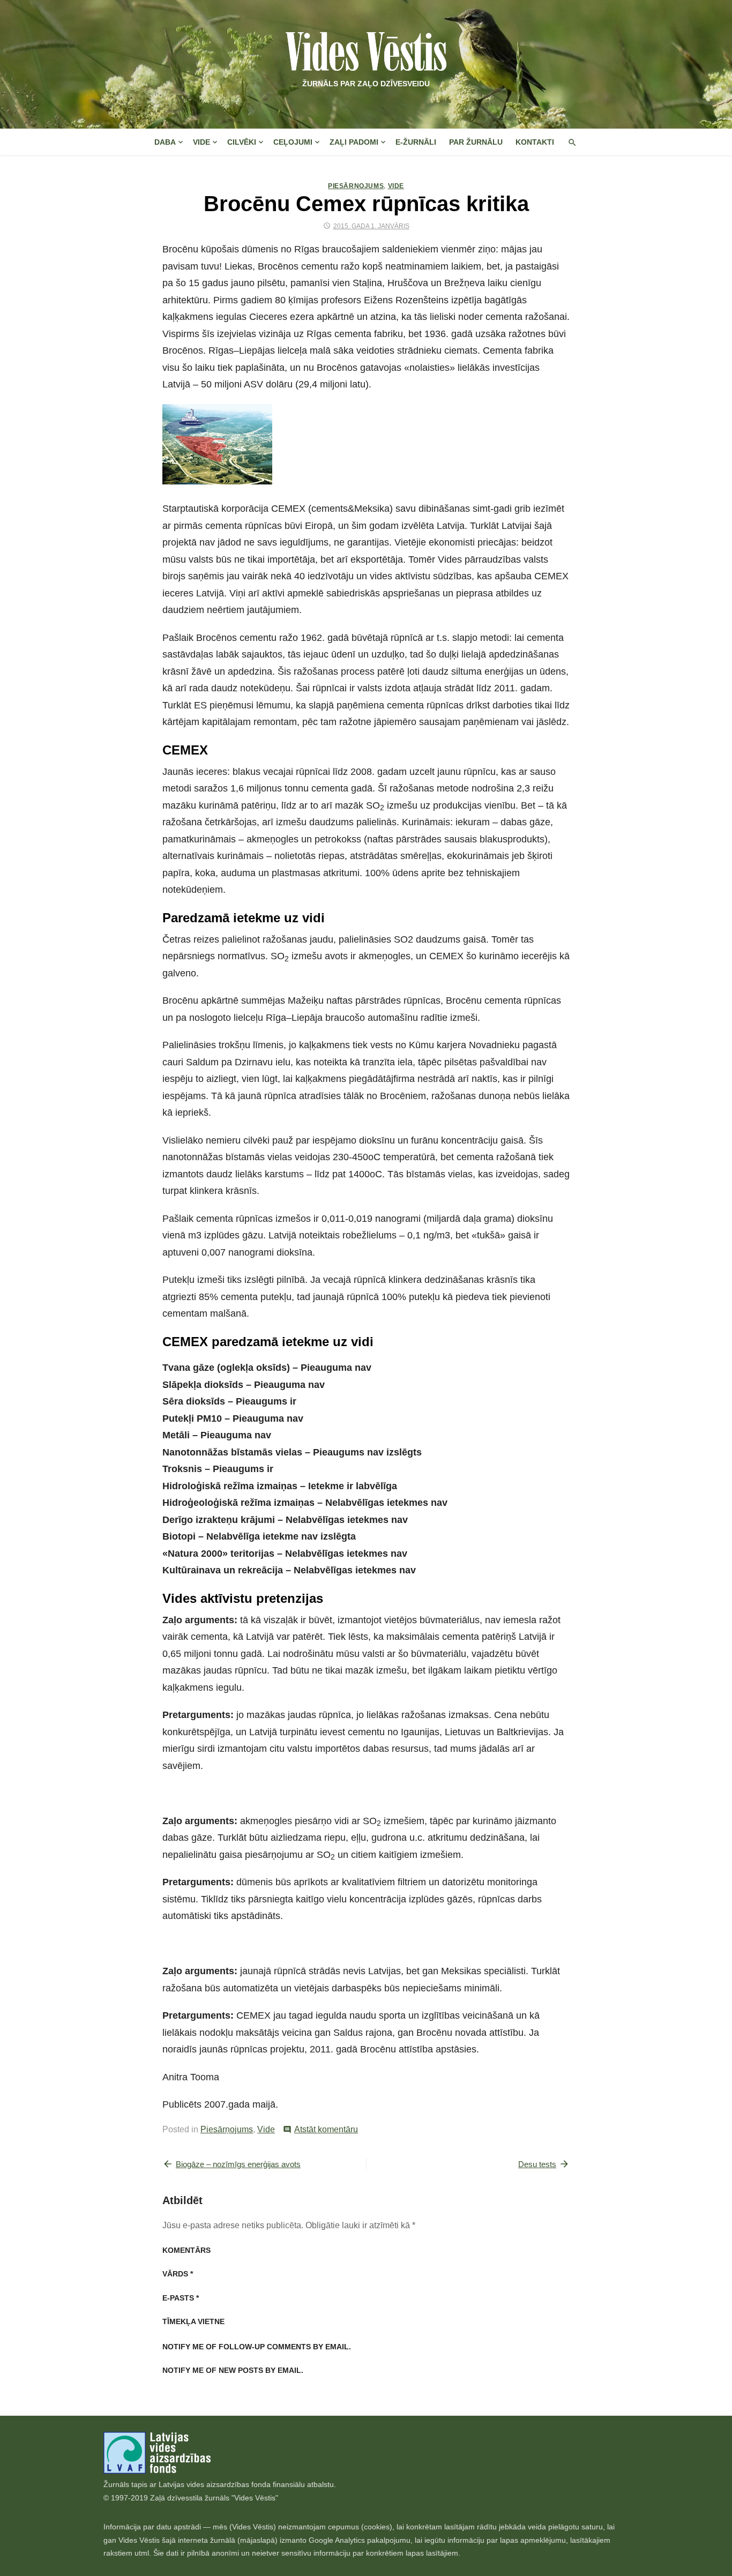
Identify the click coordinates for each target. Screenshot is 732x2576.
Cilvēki (242, 142)
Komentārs (186, 2250)
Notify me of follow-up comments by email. (257, 2347)
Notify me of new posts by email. (233, 2370)
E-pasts (181, 2298)
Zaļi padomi (354, 142)
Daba (165, 142)
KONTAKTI (535, 142)
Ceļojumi (293, 142)
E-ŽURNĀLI (416, 142)
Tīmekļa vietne (193, 2321)
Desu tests (537, 2164)
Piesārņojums (356, 186)
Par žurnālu (476, 142)
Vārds (178, 2274)
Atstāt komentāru (326, 2129)
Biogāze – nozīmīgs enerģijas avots (238, 2164)
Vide (201, 142)
